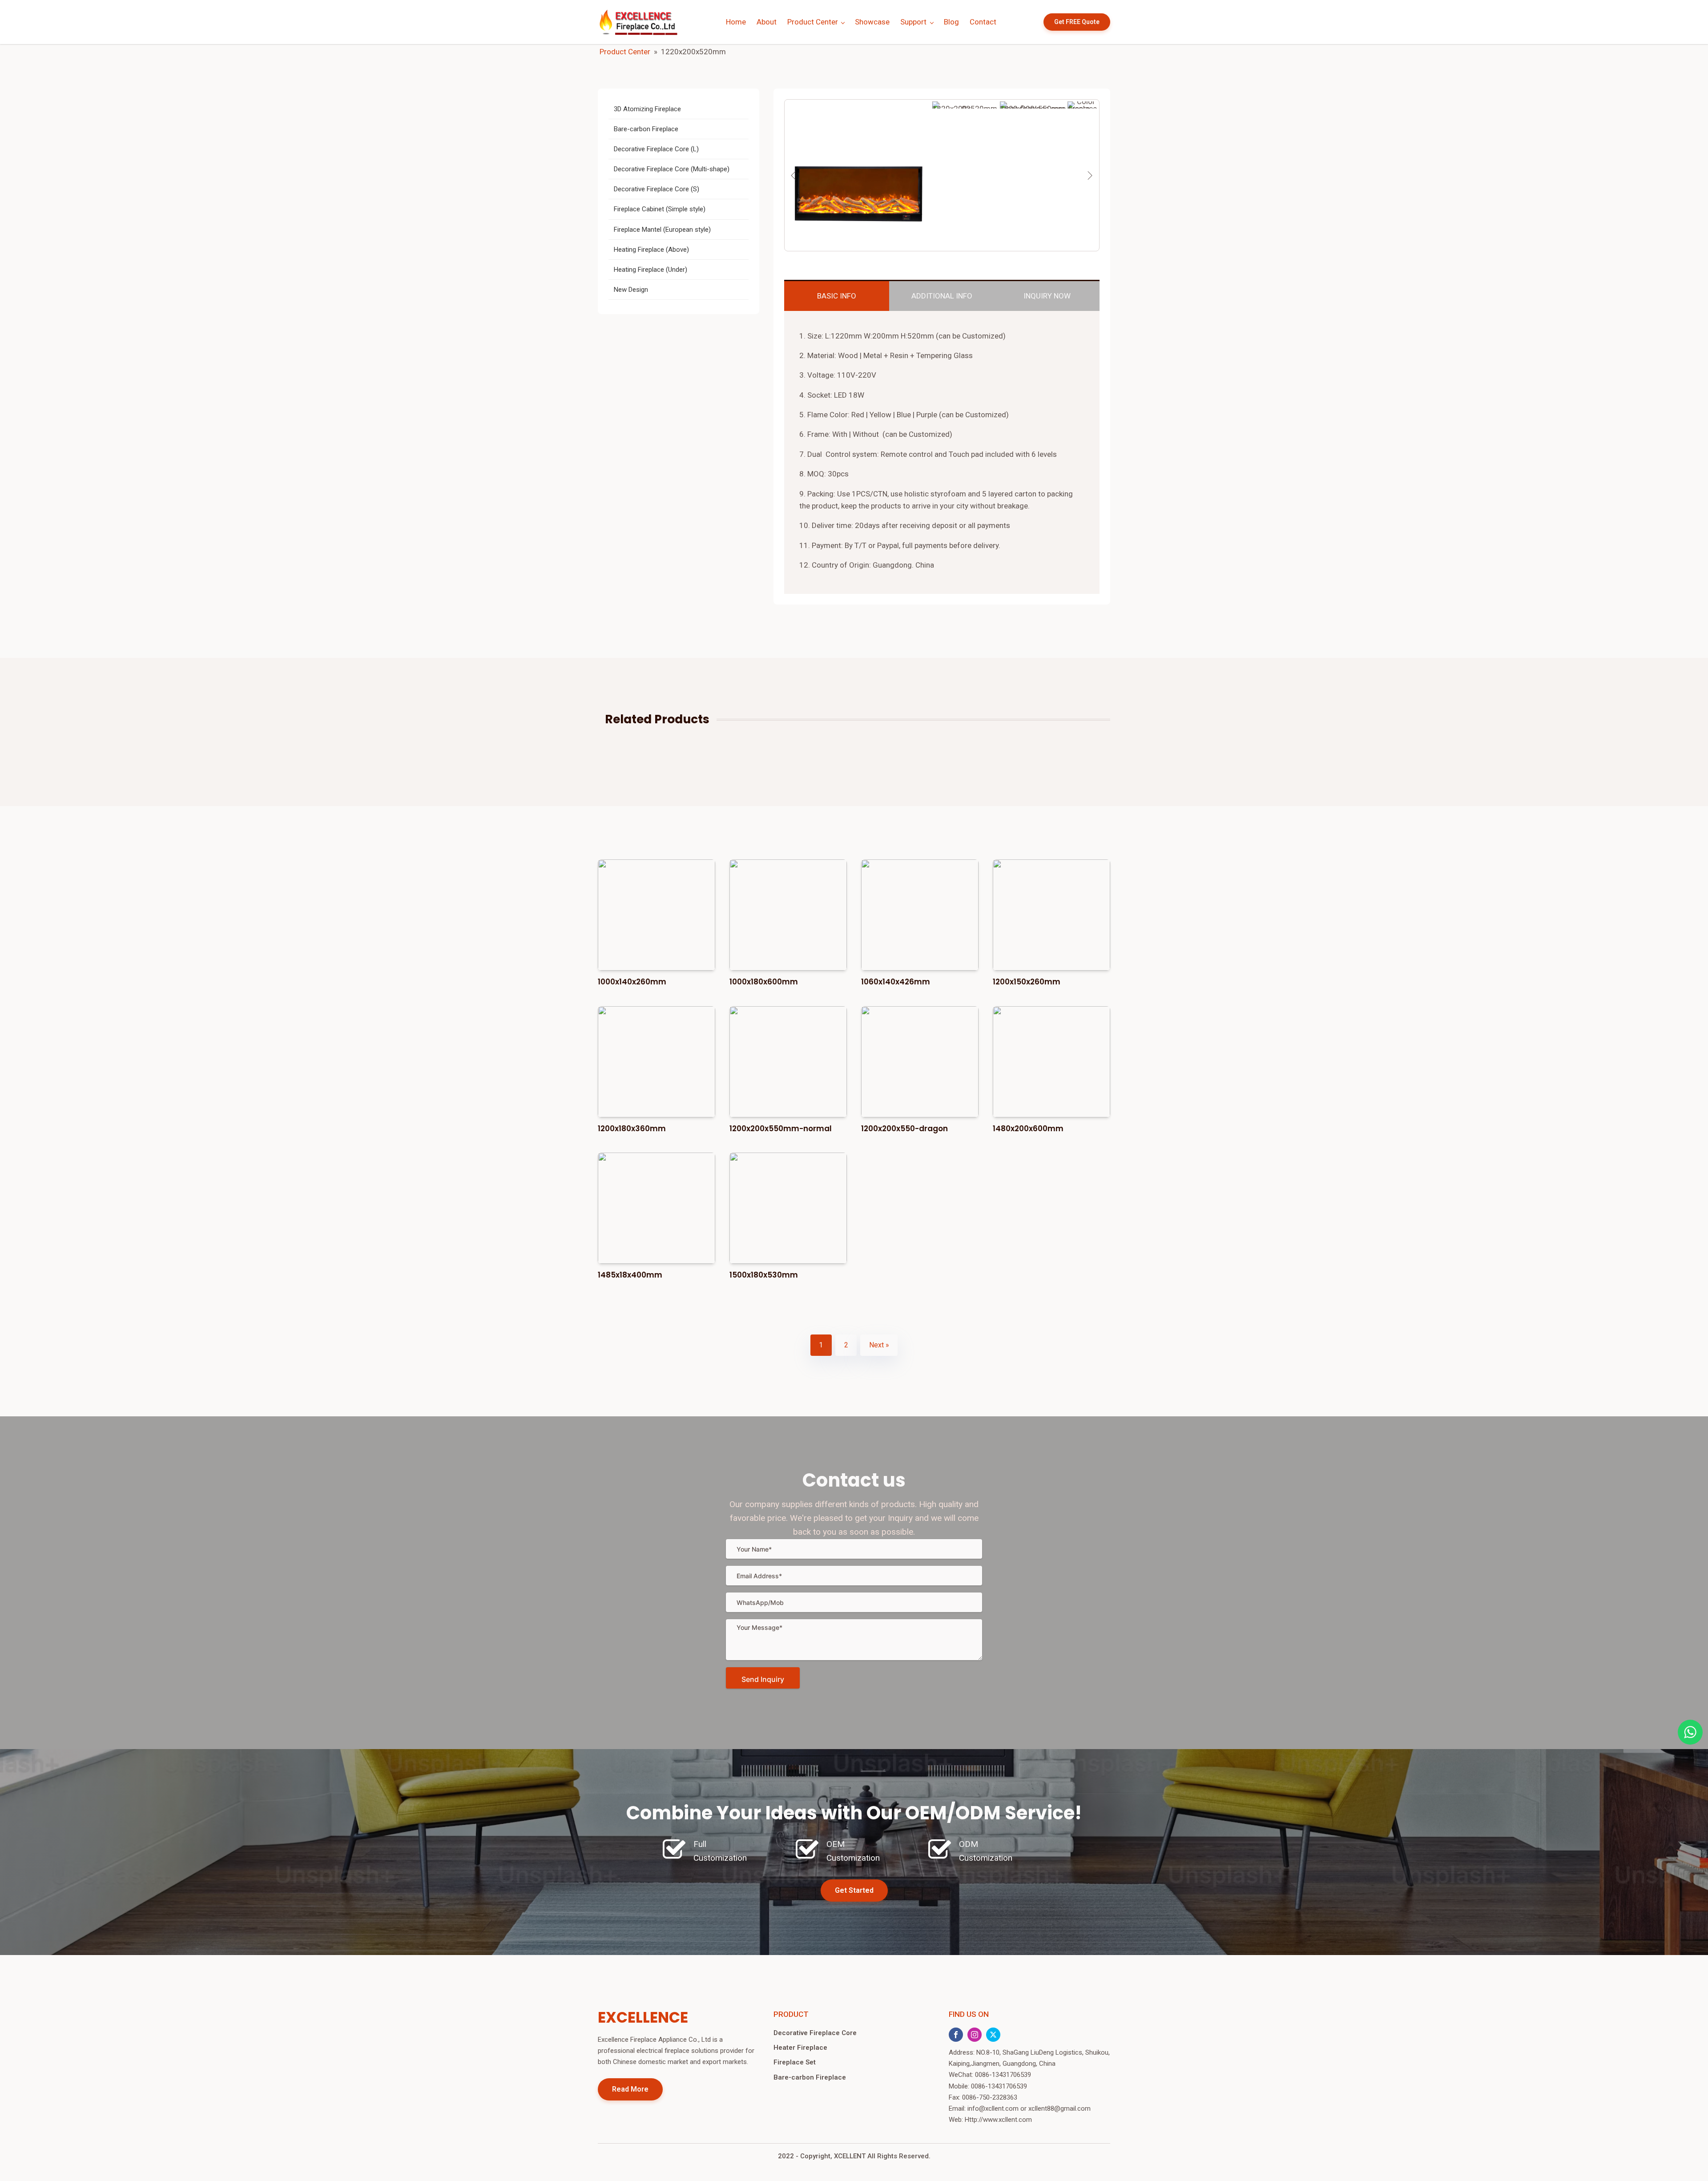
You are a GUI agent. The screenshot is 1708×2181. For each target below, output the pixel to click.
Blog (951, 22)
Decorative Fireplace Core (815, 2033)
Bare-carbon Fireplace (810, 2077)
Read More (630, 2089)
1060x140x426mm (896, 982)
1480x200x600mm (1028, 1129)
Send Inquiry (763, 1679)
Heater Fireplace (800, 2048)
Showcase (872, 22)
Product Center (813, 22)
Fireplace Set (795, 2062)
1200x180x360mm (632, 1129)
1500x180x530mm (764, 1275)
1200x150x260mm (1027, 982)
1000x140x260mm (632, 982)
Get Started (854, 1890)
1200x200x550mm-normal (781, 1129)
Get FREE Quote (1077, 22)
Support (913, 22)
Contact (983, 22)
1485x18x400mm (630, 1275)
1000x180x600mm (764, 982)
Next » (879, 1345)
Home (736, 22)
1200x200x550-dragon (904, 1129)
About (767, 22)
